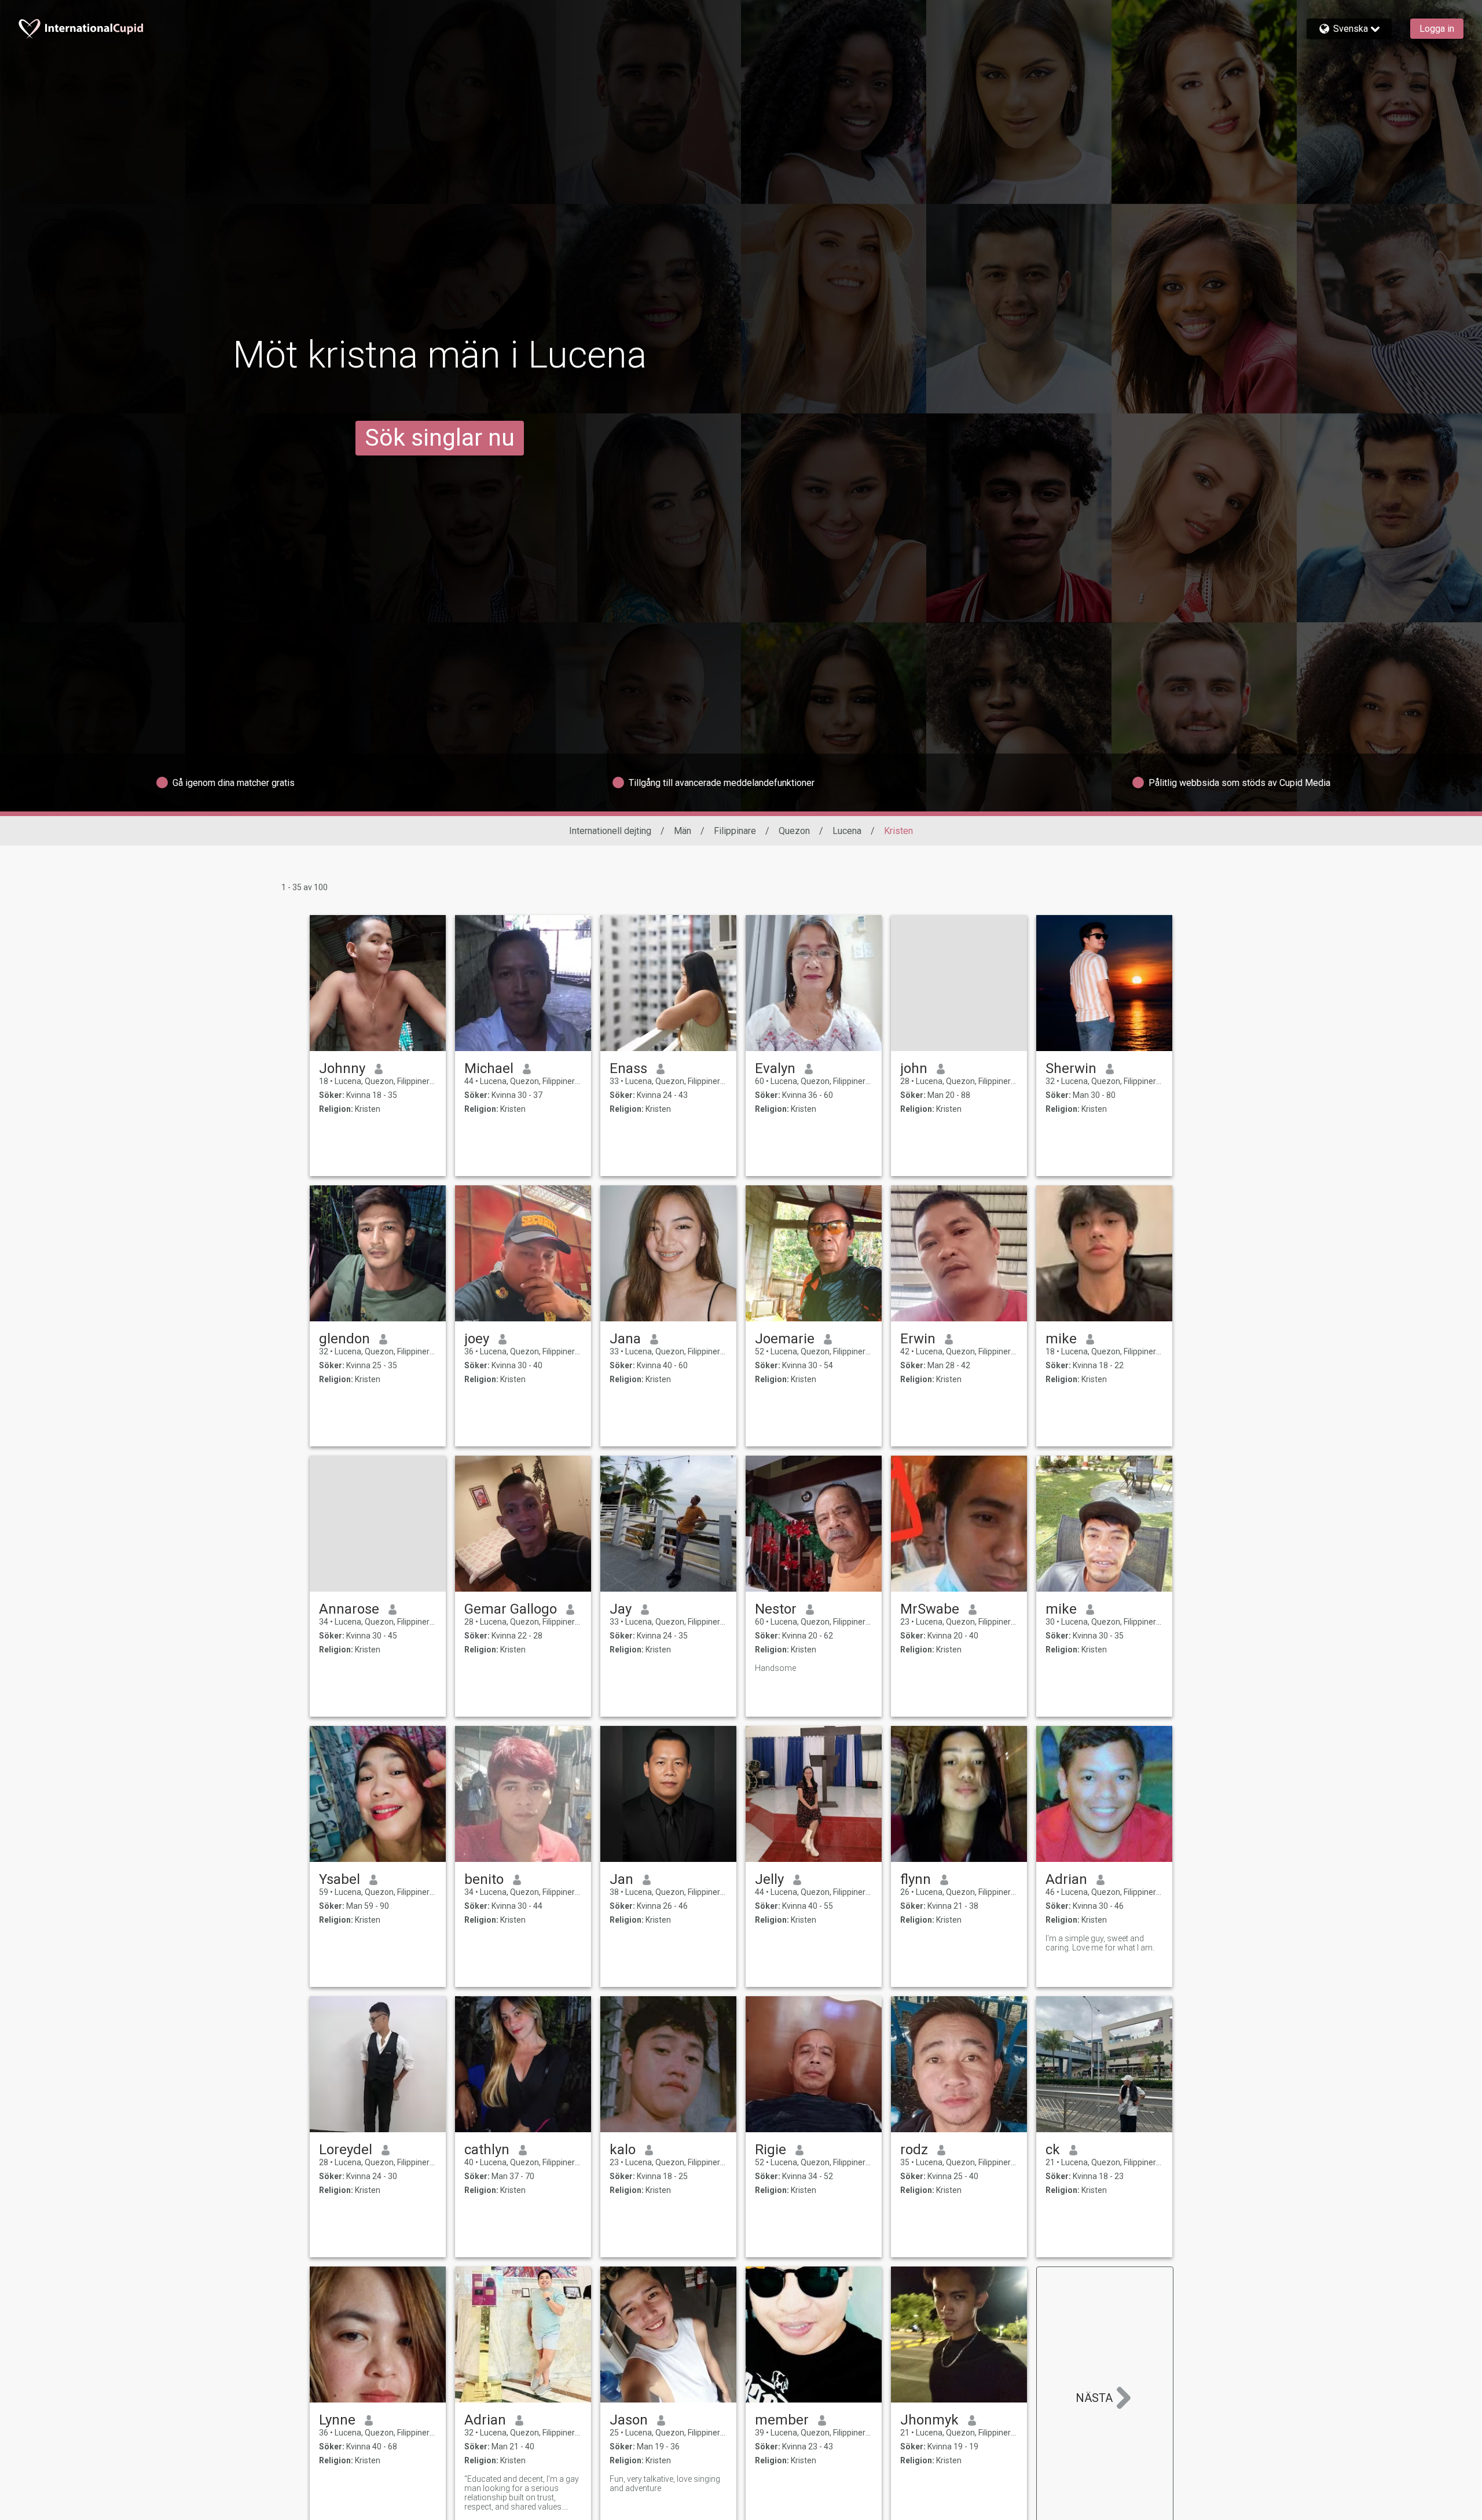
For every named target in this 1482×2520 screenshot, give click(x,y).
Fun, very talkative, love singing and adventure (665, 2484)
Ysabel (340, 1879)
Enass (628, 1068)
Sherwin (1071, 1068)
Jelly (769, 1879)
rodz (914, 2150)
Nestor (776, 1609)
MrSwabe (930, 1609)
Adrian (1066, 1879)
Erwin (918, 1339)
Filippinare (735, 831)
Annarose (349, 1609)
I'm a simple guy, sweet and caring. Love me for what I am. (1100, 1943)
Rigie (771, 2150)
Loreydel (346, 2150)
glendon (344, 1339)
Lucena (847, 831)
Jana (625, 1339)
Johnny (342, 1068)
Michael (489, 1068)
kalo (623, 2150)
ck (1053, 2150)
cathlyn (487, 2150)
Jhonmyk (929, 2420)
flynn (916, 1879)
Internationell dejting (610, 831)
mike (1061, 1339)
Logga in (1437, 29)
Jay (621, 1609)
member (782, 2420)
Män (683, 831)
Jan (621, 1879)
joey (477, 1339)
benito (484, 1879)
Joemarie (785, 1339)
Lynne (337, 2420)
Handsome (775, 1668)
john (914, 1068)
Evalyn (775, 1068)
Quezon (794, 831)
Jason (629, 2420)
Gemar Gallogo (511, 1609)
